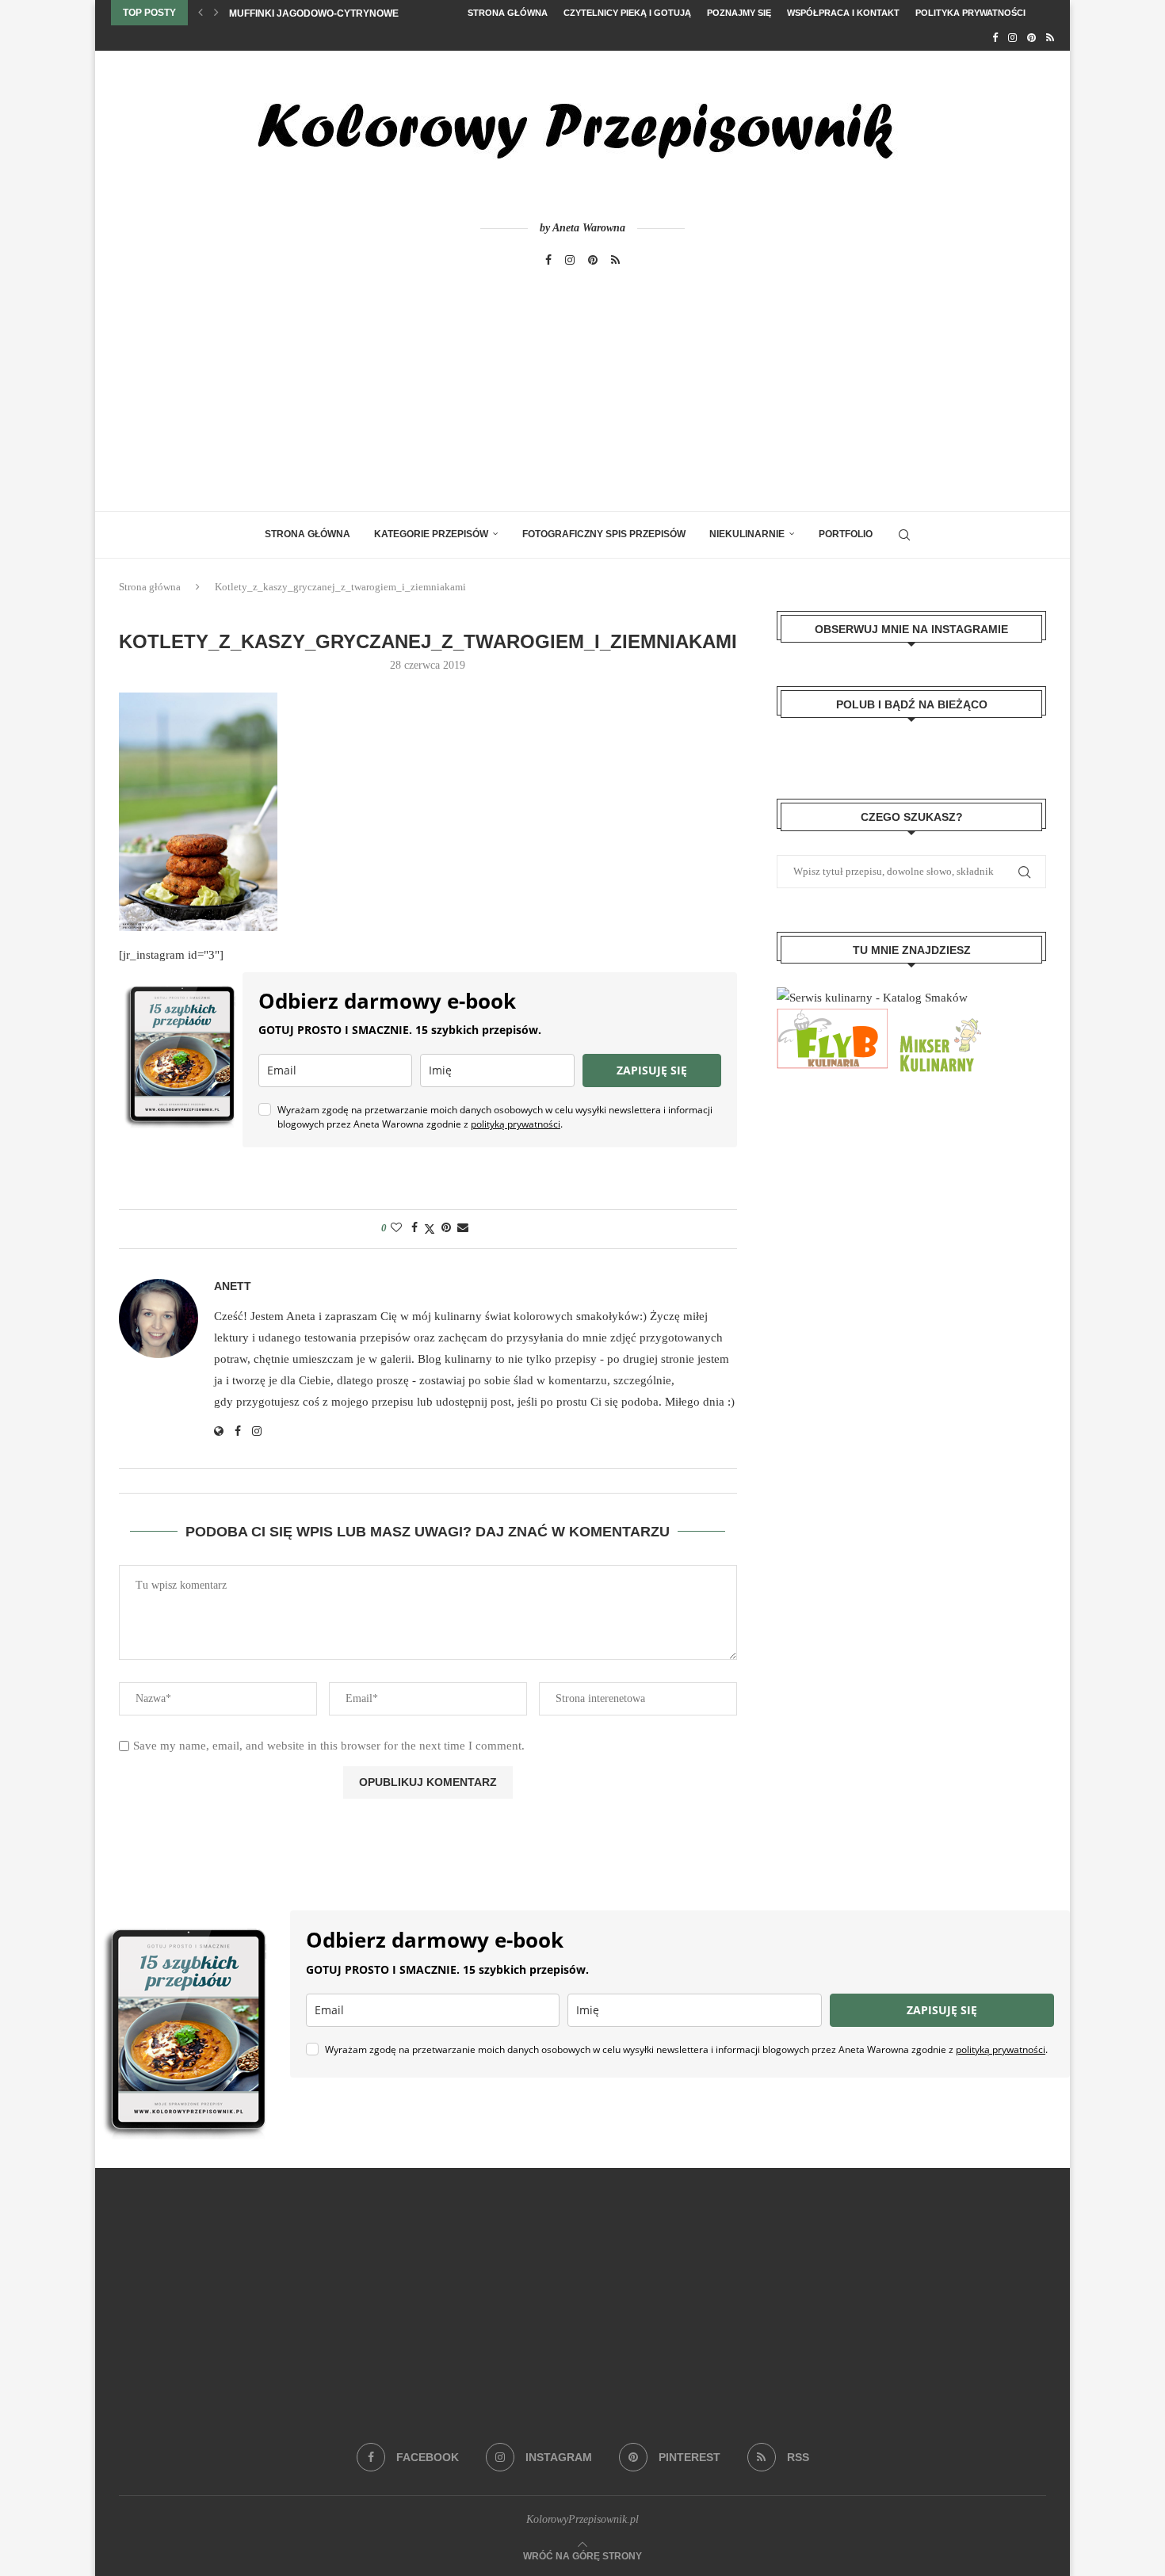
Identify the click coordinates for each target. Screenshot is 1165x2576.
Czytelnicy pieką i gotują (627, 13)
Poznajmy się (739, 13)
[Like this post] (396, 1228)
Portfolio (846, 534)
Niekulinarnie (747, 534)
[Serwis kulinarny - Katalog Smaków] (872, 998)
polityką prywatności (516, 1124)
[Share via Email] (463, 1228)
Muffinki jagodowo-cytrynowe (314, 13)
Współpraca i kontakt (843, 13)
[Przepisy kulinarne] (938, 1019)
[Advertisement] (582, 392)
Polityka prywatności (970, 13)
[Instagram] (1012, 38)
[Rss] (1050, 38)
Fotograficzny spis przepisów (604, 534)
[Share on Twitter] (430, 1229)
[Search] (904, 535)
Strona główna (508, 13)
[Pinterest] (1031, 38)
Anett (233, 1286)
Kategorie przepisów (431, 534)
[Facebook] (995, 38)
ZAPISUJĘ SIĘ (652, 1070)
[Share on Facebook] (414, 1228)
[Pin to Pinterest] (446, 1228)
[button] (201, 13)
